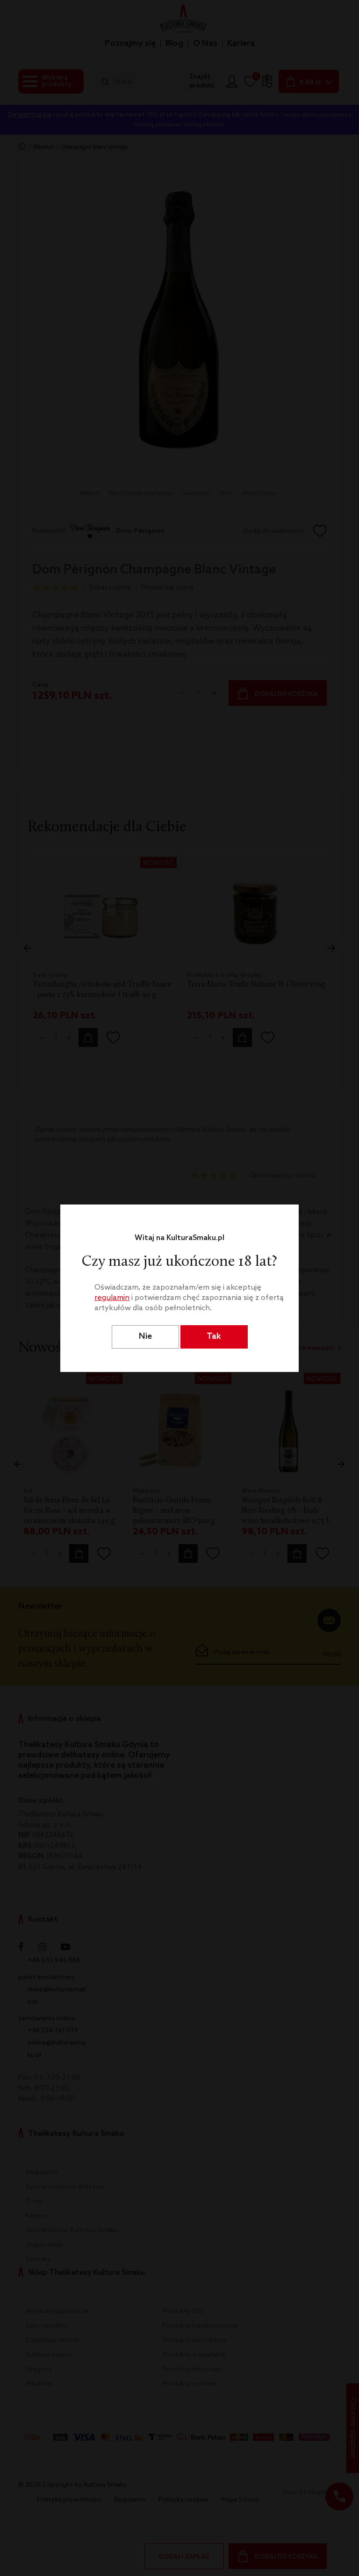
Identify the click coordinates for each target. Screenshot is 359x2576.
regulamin (112, 1298)
